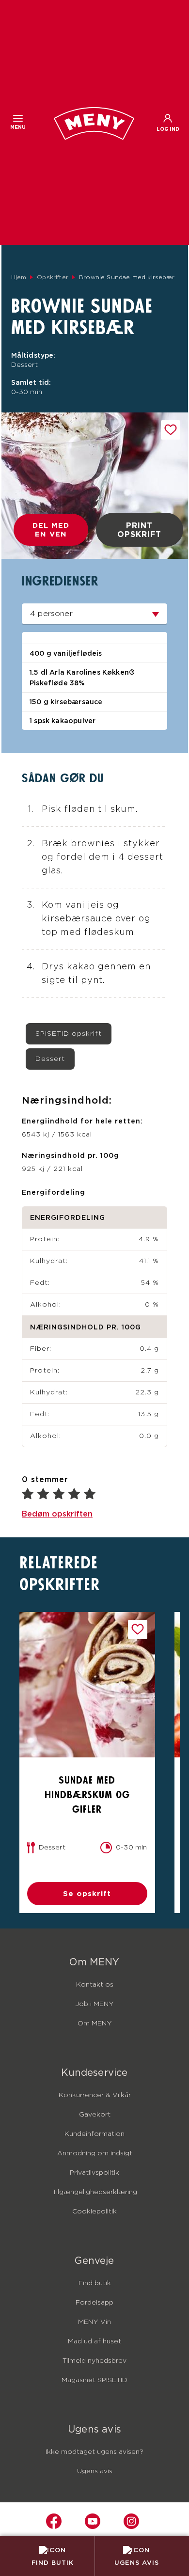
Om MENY (95, 2023)
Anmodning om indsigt (95, 2153)
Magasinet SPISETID (94, 2380)
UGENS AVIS (137, 2562)
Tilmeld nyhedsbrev (94, 2361)
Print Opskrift (139, 530)
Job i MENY (94, 2004)
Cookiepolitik (94, 2212)
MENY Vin (94, 2322)
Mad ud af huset (94, 2341)
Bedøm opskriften (57, 1514)
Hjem (19, 277)
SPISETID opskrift (69, 1034)
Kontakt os (95, 1985)
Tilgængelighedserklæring (95, 2192)
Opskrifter (53, 277)
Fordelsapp (94, 2303)
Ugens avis (95, 2471)
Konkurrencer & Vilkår (95, 2095)
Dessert (50, 1059)
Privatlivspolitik (94, 2173)
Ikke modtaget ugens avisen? (94, 2452)
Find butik (95, 2283)
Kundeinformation (94, 2134)
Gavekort (95, 2115)
